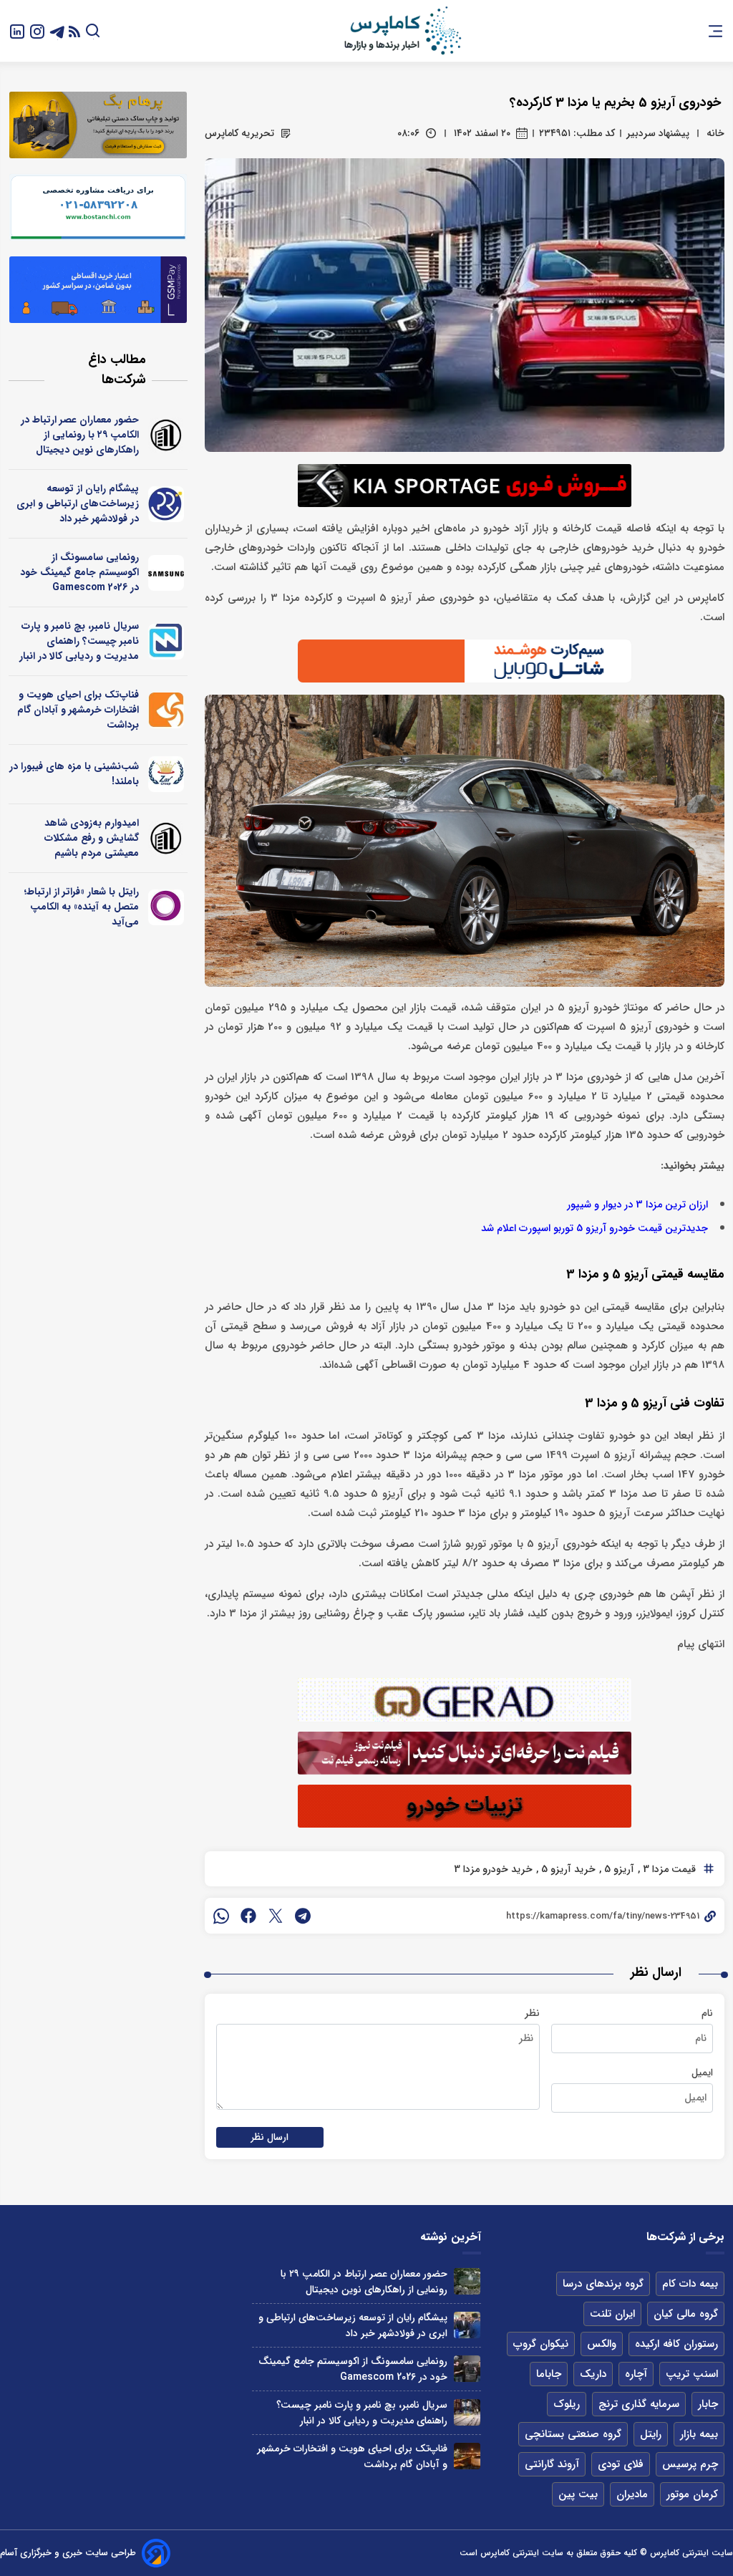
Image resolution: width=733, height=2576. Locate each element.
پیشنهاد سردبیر (658, 133)
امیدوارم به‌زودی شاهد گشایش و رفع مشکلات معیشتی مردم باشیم (92, 838)
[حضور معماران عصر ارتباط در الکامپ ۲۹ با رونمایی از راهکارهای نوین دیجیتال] (467, 2281)
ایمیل (702, 2073)
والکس (602, 2344)
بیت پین (578, 2494)
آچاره (636, 2374)
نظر (532, 2013)
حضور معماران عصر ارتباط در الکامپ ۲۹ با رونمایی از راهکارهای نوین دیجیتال (80, 435)
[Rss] (74, 31)
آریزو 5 (618, 1869)
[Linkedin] (17, 30)
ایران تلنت (612, 2314)
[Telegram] (57, 30)
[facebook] (248, 1916)
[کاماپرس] (402, 31)
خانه (715, 133)
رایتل (651, 2434)
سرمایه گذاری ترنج (639, 2404)
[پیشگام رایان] (166, 504)
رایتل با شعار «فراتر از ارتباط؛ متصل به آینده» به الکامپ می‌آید (82, 907)
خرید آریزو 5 (567, 1869)
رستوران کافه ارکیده (676, 2344)
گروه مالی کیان (686, 2314)
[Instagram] (37, 30)
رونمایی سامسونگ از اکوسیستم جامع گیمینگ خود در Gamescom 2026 (79, 572)
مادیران (632, 2494)
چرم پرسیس (690, 2464)
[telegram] (303, 1916)
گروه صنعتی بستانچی (573, 2434)
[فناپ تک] (166, 710)
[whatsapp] (221, 1916)
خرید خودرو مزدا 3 (493, 1869)
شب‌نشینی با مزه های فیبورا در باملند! (74, 774)
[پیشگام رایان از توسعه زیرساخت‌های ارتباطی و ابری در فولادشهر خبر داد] (467, 2325)
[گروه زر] (166, 774)
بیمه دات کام (690, 2284)
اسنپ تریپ (692, 2374)
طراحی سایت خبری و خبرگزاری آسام (68, 2553)
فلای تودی (621, 2464)
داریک (593, 2374)
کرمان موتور (692, 2494)
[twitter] (276, 1916)
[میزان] (166, 642)
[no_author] (166, 435)
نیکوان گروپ (541, 2344)
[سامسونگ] (166, 573)
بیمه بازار (699, 2434)
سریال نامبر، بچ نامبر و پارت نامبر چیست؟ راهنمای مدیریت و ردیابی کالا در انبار (79, 641)
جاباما (549, 2374)
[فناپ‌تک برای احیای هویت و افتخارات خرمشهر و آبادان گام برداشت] (467, 2456)
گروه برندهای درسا (603, 2284)
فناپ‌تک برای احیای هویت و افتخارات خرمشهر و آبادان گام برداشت (78, 710)
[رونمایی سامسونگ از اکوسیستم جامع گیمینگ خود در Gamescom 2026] (467, 2369)
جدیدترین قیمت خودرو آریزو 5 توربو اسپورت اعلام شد (594, 1229)
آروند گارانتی (552, 2464)
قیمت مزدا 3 (668, 1869)
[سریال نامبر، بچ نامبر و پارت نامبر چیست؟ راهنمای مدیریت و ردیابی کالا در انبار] (467, 2412)
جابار (708, 2404)
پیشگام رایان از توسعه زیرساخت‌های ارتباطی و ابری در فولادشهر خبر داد (78, 503)
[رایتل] (166, 907)
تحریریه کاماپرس (239, 133)
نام (707, 2013)
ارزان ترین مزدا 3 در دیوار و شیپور (637, 1205)
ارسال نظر (270, 2137)
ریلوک (567, 2404)
